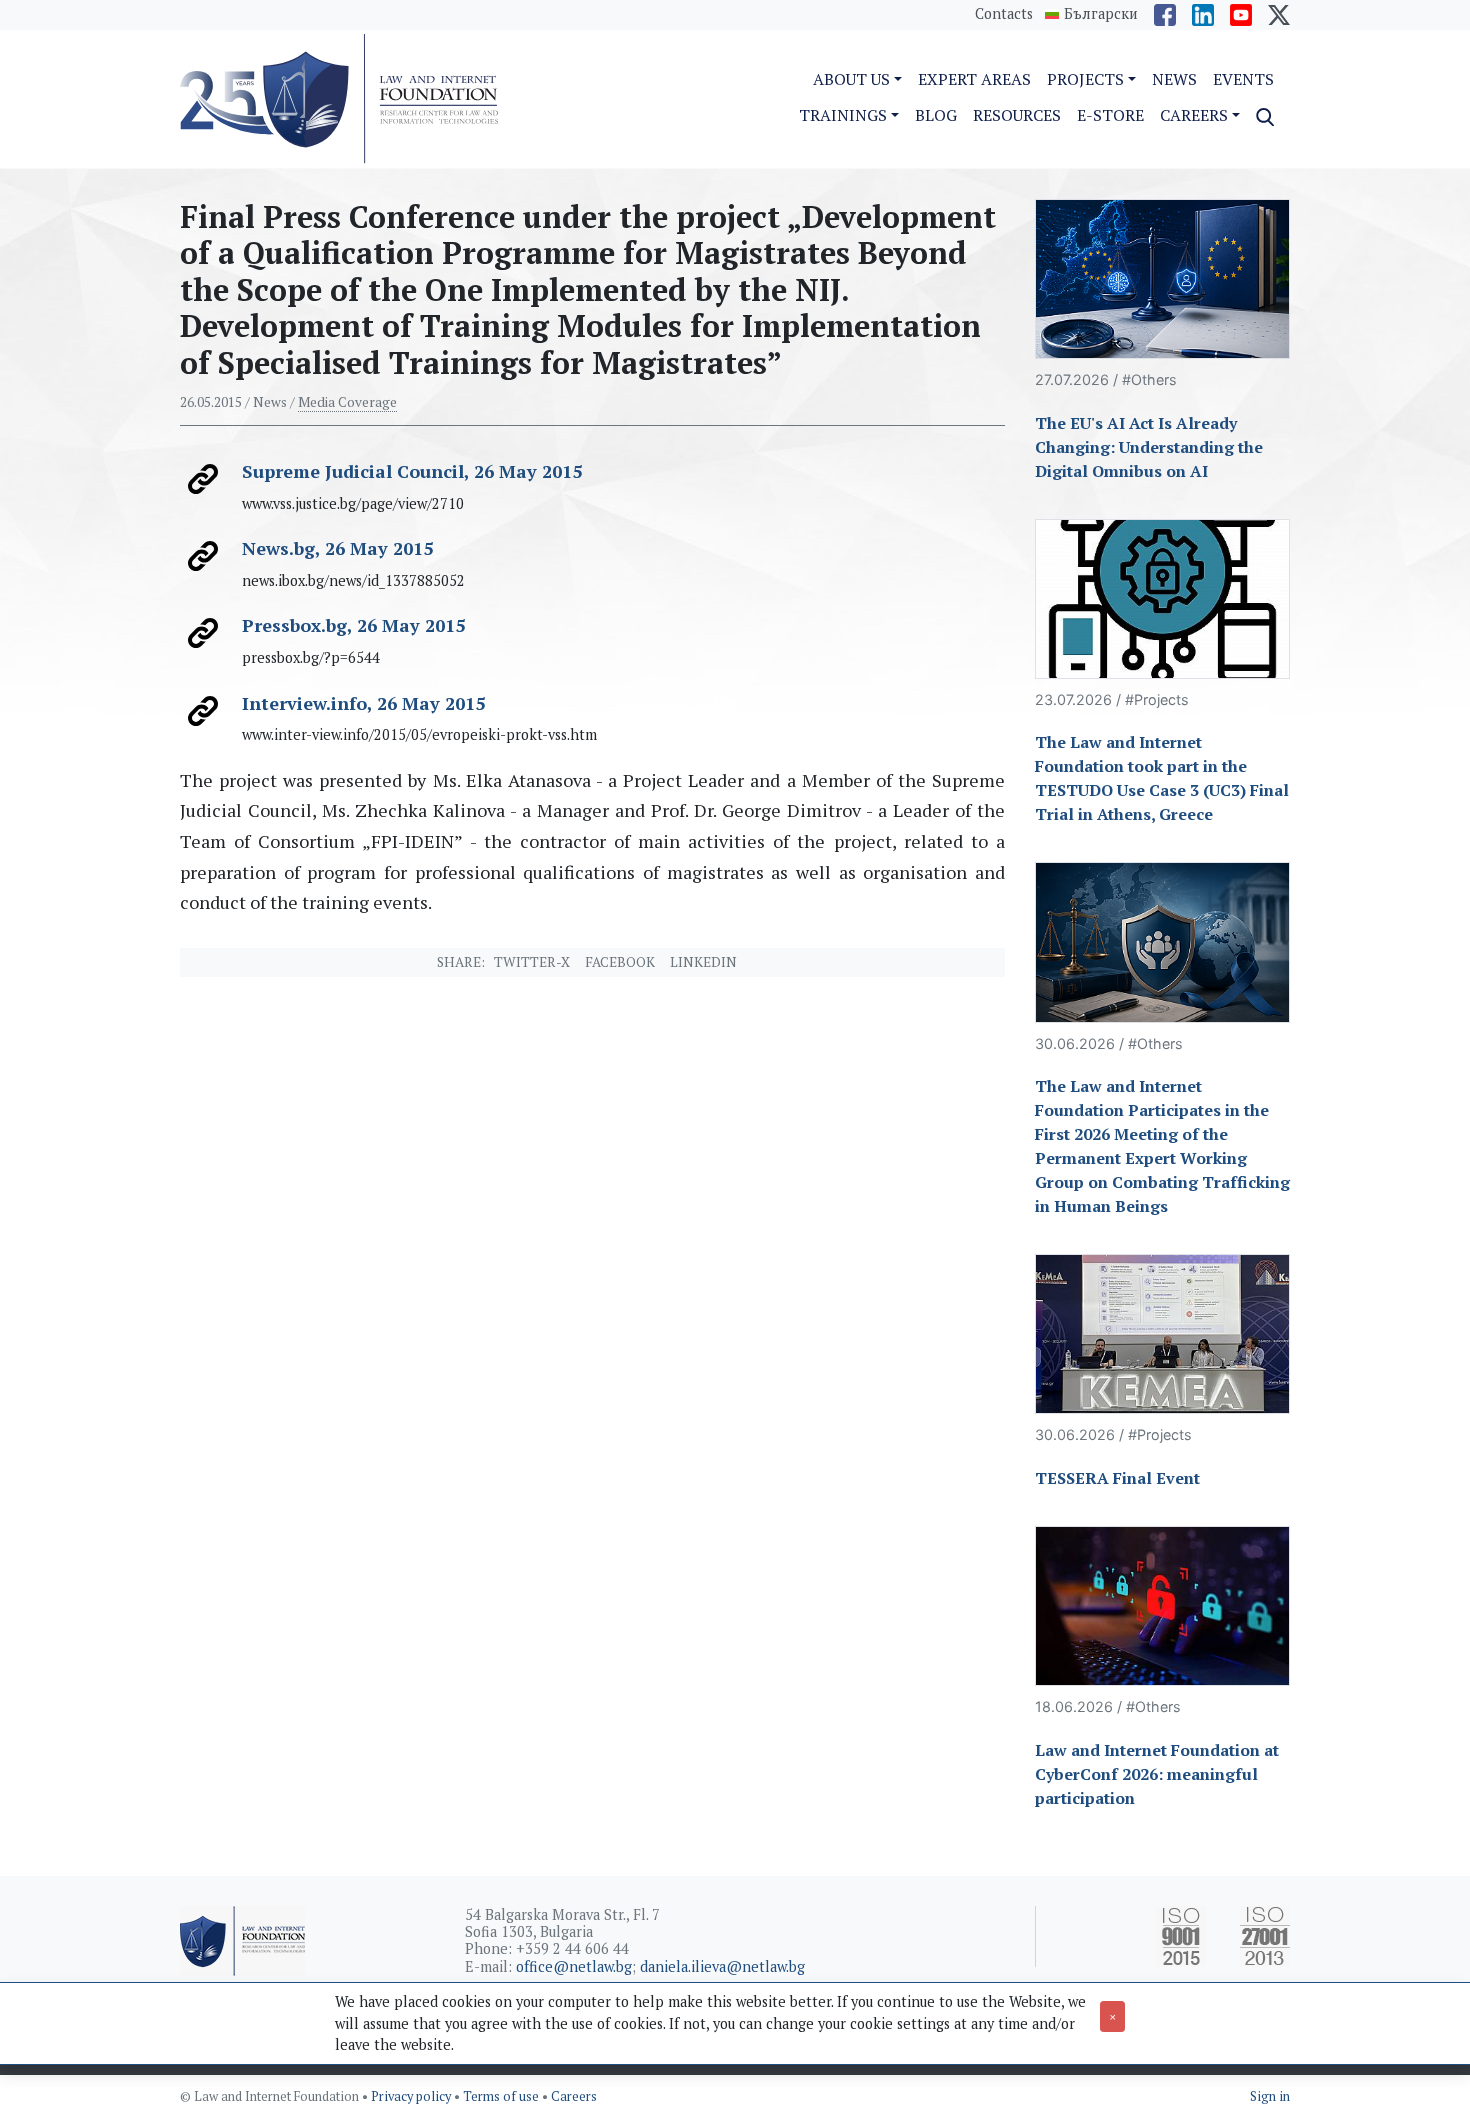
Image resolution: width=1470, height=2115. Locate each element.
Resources (1017, 115)
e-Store (1110, 115)
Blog (936, 115)
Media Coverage (347, 402)
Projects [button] (1085, 79)
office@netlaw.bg (574, 1966)
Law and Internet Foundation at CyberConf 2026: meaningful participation (1157, 1774)
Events (1243, 79)
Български (1101, 14)
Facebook (620, 962)
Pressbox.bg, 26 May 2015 (353, 625)
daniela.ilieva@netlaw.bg (722, 1966)
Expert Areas (974, 79)
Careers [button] (1194, 115)
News (1174, 79)
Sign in (1270, 2096)
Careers (574, 2096)
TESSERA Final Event (1117, 1478)
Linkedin (703, 962)
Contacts (1004, 13)
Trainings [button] (843, 115)
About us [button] (851, 79)
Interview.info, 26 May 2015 (363, 703)
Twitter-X (532, 962)
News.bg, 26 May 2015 (337, 548)
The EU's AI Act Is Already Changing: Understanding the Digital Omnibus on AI (1149, 447)
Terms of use (502, 2096)
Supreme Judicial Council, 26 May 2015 (412, 471)
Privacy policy (412, 2096)
